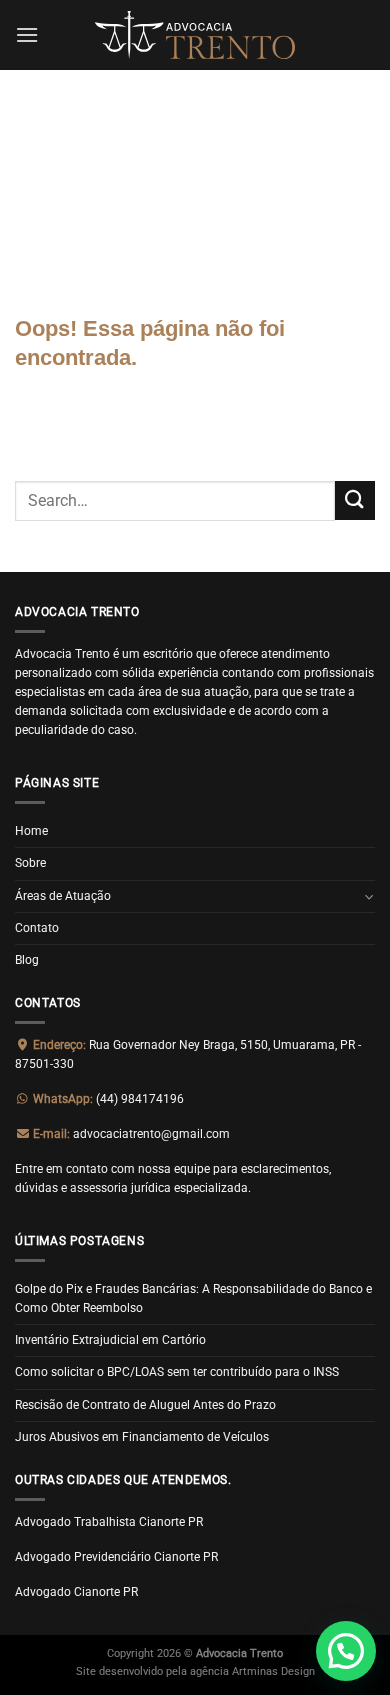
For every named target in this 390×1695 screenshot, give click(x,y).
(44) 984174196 (107, 1099)
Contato (37, 928)
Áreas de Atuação (63, 896)
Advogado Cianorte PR (76, 1592)
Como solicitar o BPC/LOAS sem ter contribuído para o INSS (177, 1372)
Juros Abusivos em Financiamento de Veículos (142, 1437)
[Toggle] (369, 896)
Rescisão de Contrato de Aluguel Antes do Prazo (145, 1405)
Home (31, 831)
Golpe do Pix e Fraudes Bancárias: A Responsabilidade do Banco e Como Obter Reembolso (193, 1298)
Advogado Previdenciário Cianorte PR (116, 1557)
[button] (346, 1651)
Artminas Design (273, 1671)
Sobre (30, 863)
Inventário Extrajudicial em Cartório (110, 1340)
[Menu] (27, 34)
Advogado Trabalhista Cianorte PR (109, 1522)
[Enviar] (355, 500)
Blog (27, 960)
